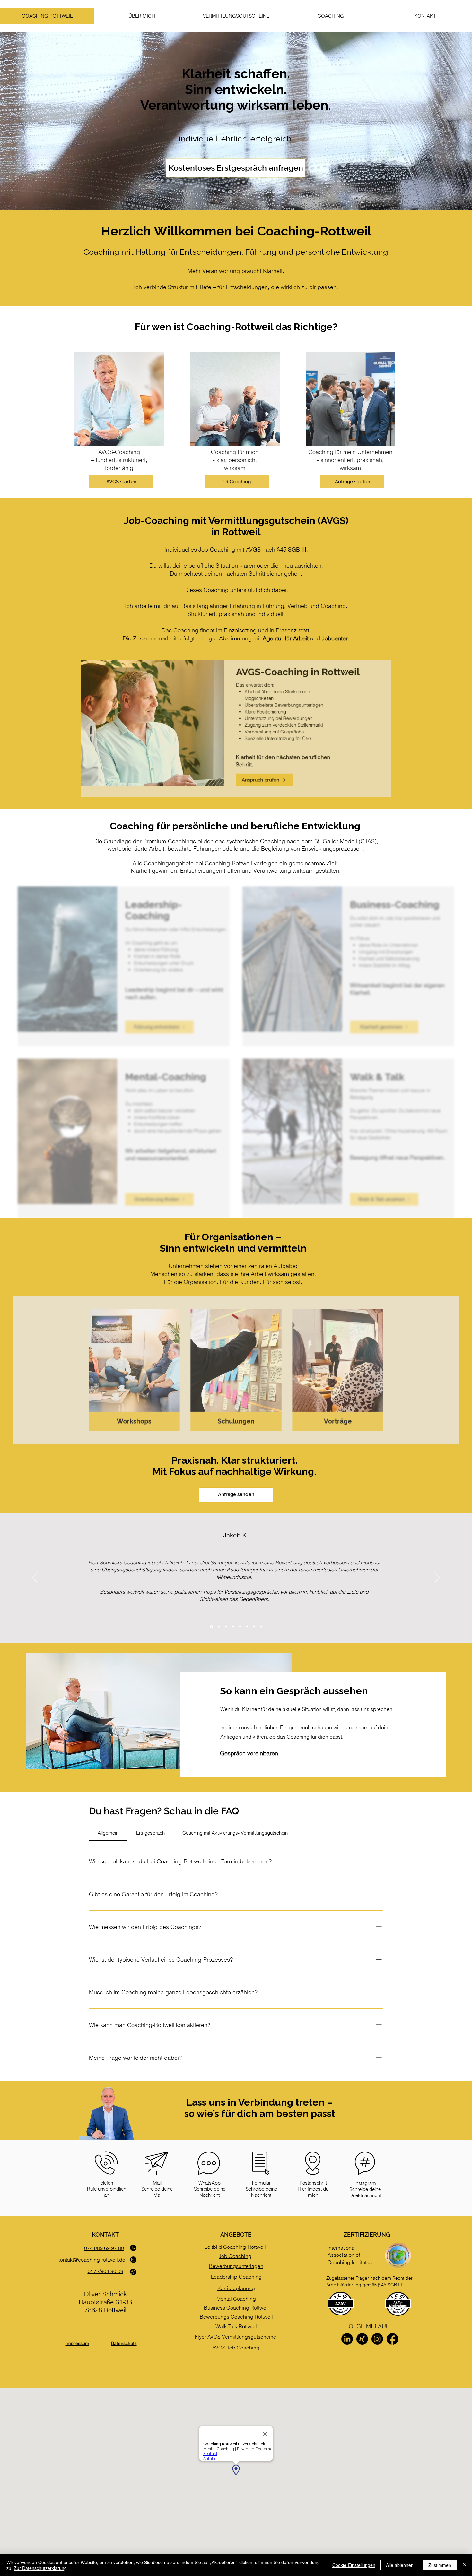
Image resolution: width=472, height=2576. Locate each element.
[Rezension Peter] (226, 1626)
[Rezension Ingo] (240, 1627)
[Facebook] (392, 2339)
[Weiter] (437, 1578)
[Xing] (362, 2339)
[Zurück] (35, 1578)
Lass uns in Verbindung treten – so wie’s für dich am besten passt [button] (260, 2108)
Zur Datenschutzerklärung (40, 2568)
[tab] (108, 1833)
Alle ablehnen (400, 2565)
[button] (330, 16)
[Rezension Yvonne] (261, 1627)
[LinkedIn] (347, 2339)
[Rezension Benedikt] (247, 1627)
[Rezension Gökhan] (254, 1627)
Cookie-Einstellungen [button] (354, 2565)
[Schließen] (464, 2565)
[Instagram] (377, 2339)
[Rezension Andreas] (233, 1627)
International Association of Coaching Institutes (350, 2255)
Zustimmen (440, 2565)
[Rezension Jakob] (211, 1627)
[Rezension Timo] (218, 1627)
